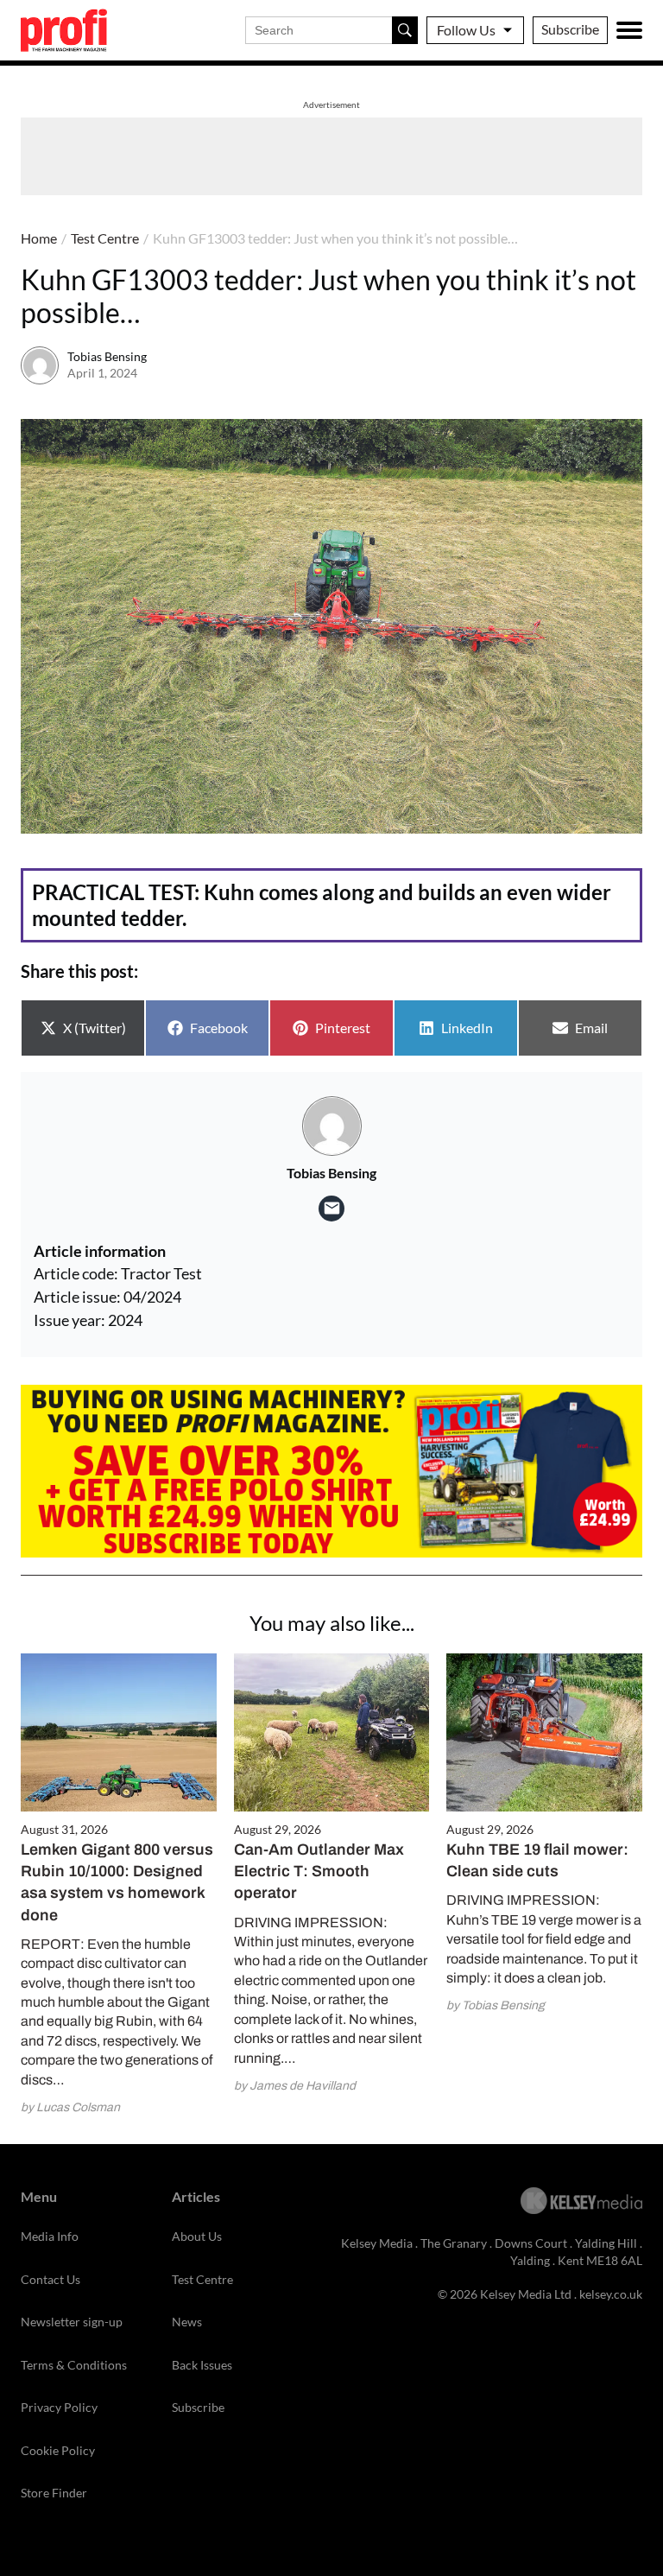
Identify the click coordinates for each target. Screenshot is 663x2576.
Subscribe (570, 29)
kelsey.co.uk (611, 2294)
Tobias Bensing (107, 356)
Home (39, 238)
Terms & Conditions (74, 2365)
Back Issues (202, 2365)
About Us (197, 2236)
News (187, 2322)
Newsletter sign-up (72, 2322)
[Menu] (629, 30)
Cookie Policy (58, 2450)
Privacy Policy (59, 2407)
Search (405, 30)
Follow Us (466, 30)
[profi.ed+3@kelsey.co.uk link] (331, 1209)
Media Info (50, 2236)
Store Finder (54, 2493)
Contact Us (51, 2279)
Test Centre (105, 238)
